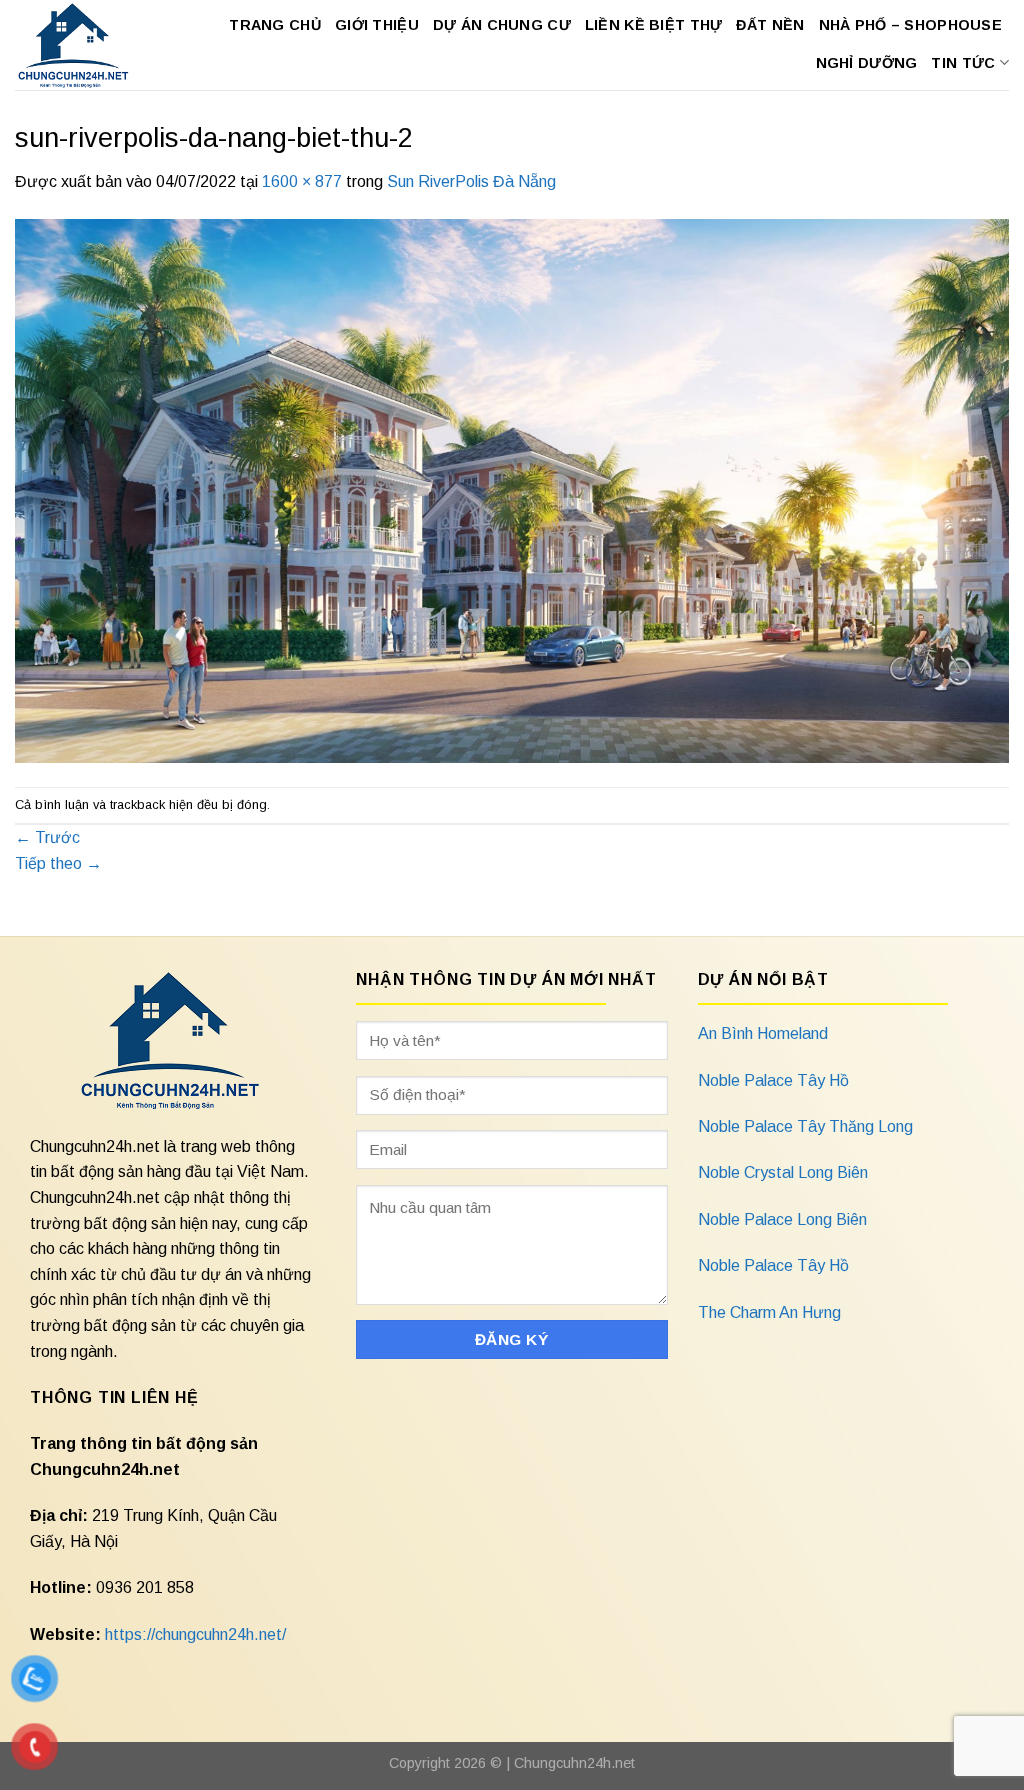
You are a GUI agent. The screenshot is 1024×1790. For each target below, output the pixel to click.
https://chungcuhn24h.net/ (195, 1634)
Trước (47, 837)
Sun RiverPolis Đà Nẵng (471, 181)
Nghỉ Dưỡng (867, 63)
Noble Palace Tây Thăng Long (805, 1126)
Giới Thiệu (377, 25)
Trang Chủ (275, 25)
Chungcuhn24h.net (574, 1763)
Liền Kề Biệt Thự (654, 25)
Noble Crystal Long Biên (783, 1172)
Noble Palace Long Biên (782, 1219)
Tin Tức (963, 63)
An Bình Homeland (763, 1033)
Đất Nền (770, 25)
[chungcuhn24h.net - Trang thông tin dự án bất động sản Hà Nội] (74, 45)
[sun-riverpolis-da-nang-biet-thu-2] (512, 489)
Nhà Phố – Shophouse (910, 25)
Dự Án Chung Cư (502, 25)
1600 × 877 (302, 181)
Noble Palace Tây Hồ (773, 1080)
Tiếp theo (58, 863)
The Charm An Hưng (769, 1312)
